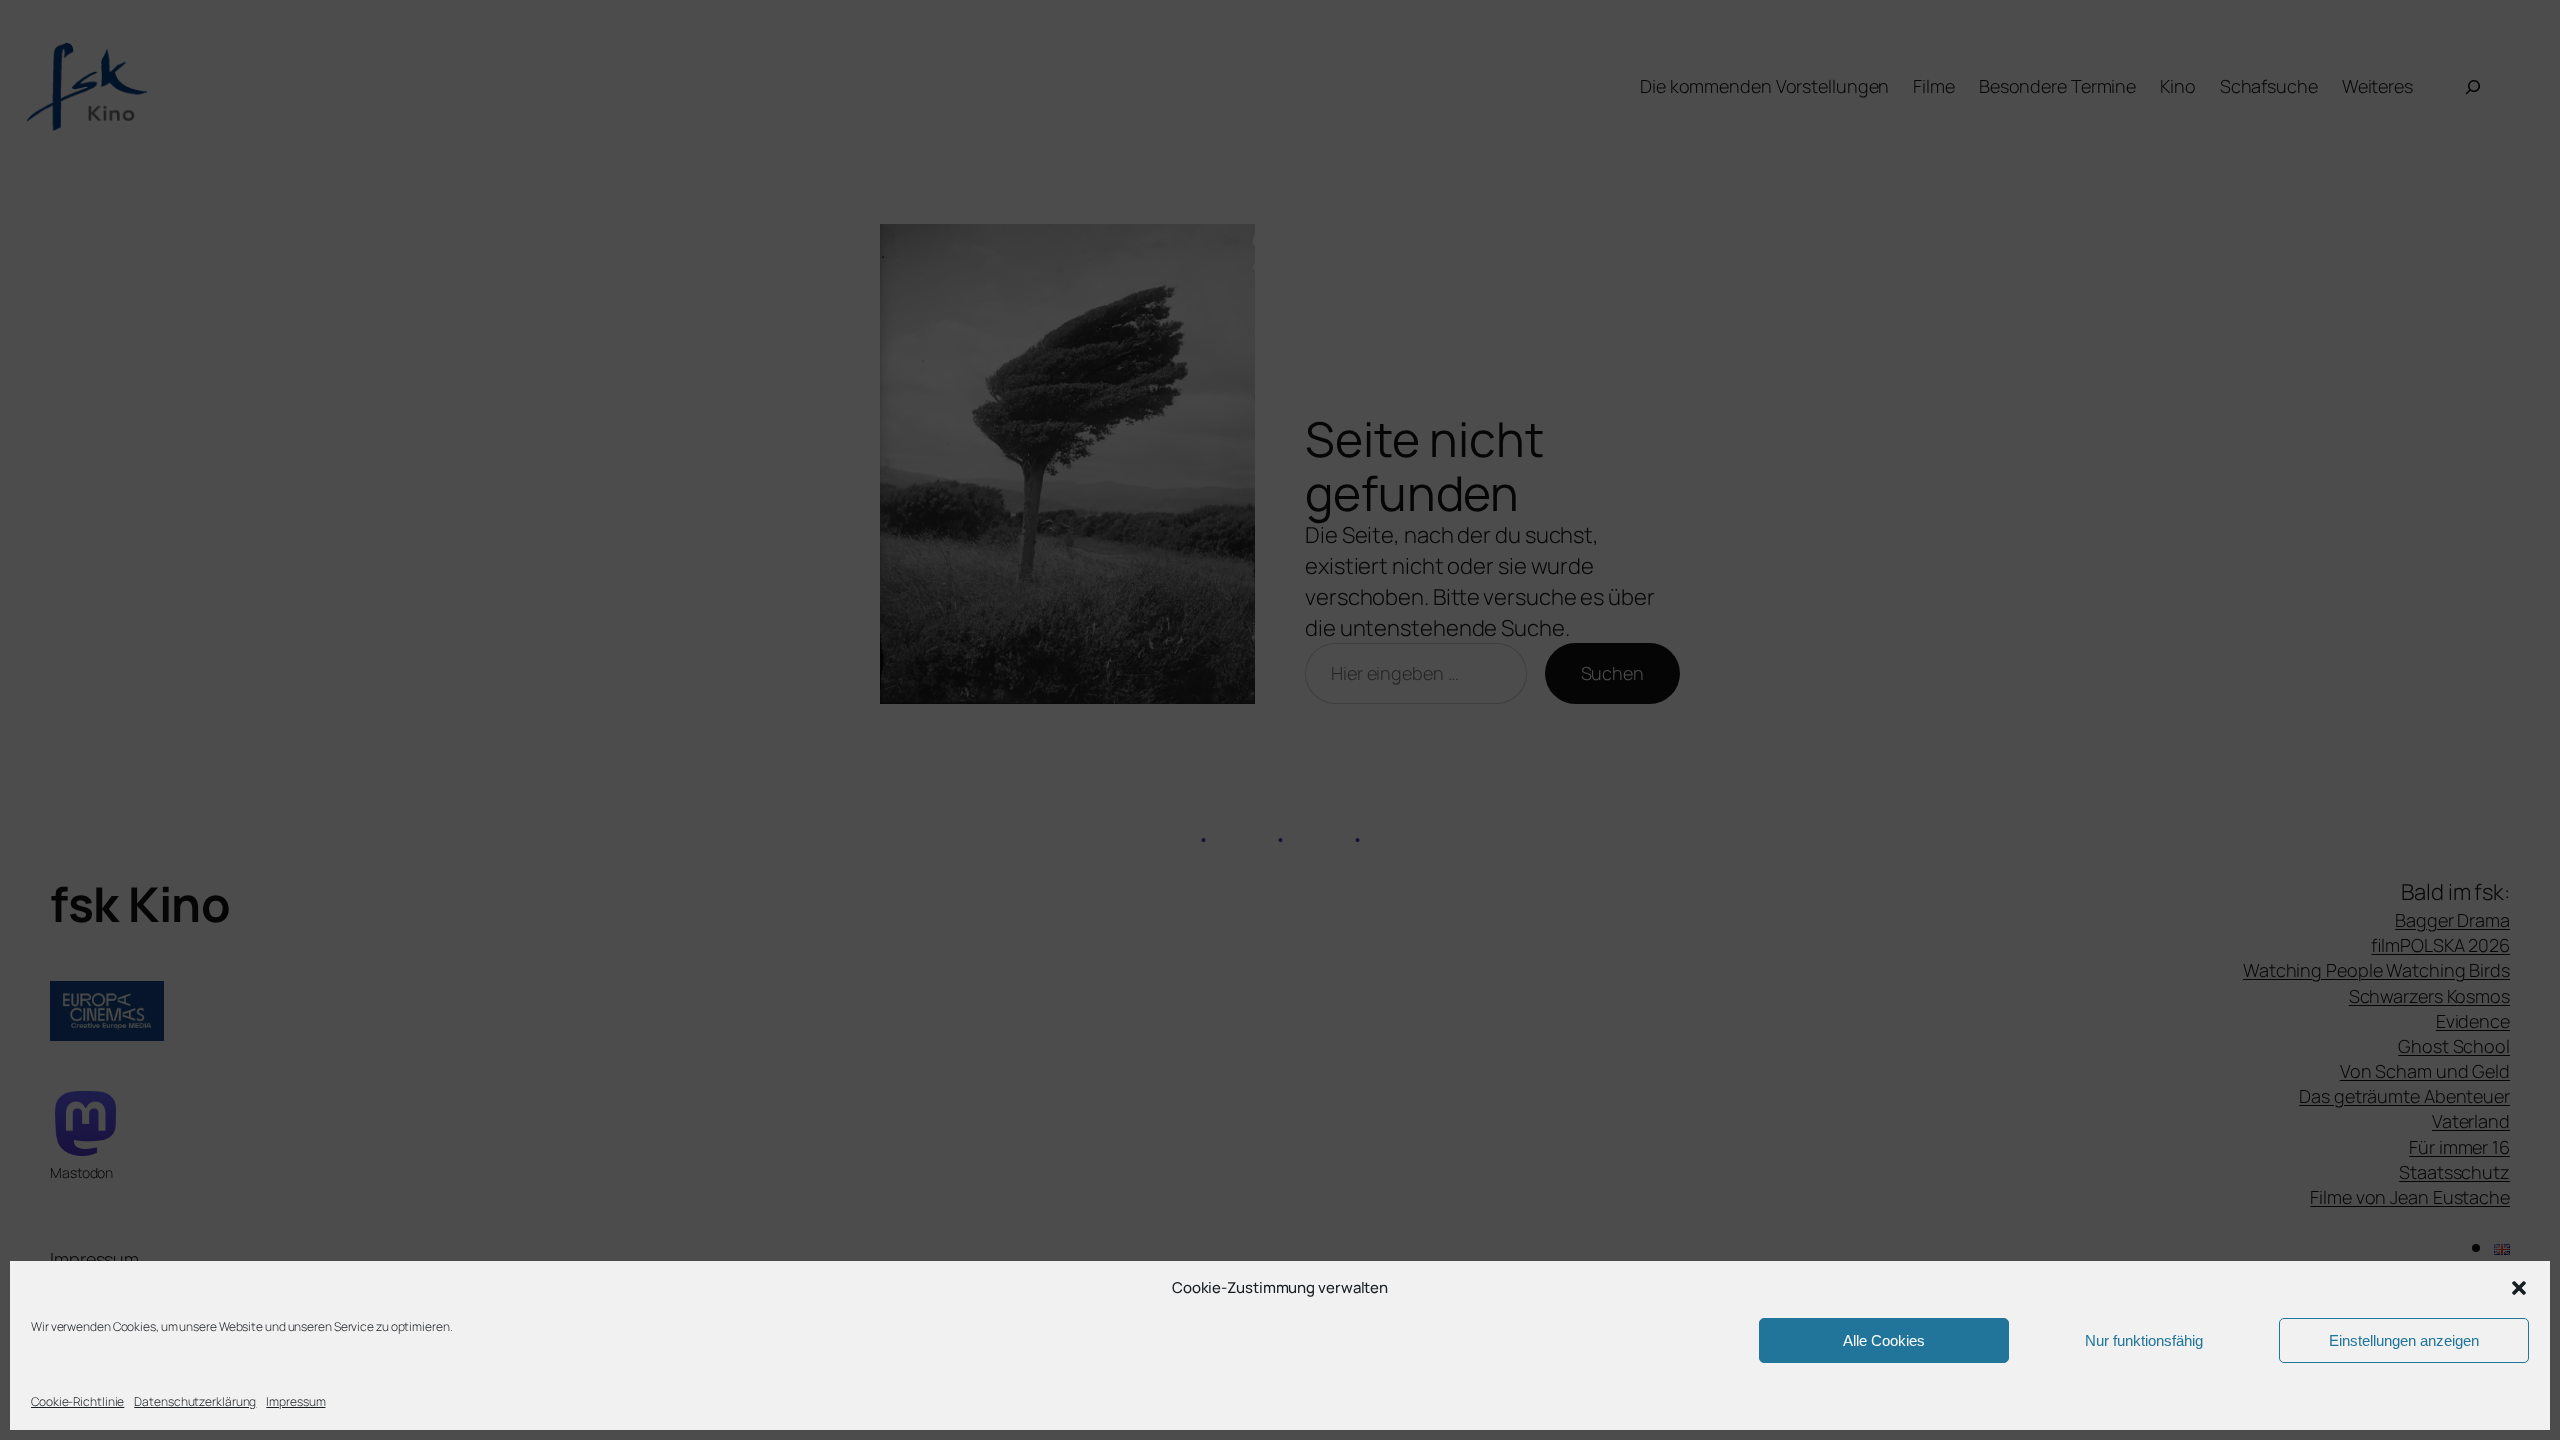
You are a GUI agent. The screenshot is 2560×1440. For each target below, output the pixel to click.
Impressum (295, 1401)
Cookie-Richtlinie (77, 1401)
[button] (2519, 1288)
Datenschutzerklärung (195, 1401)
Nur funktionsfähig (2144, 1340)
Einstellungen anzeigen (2404, 1340)
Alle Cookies (1884, 1340)
